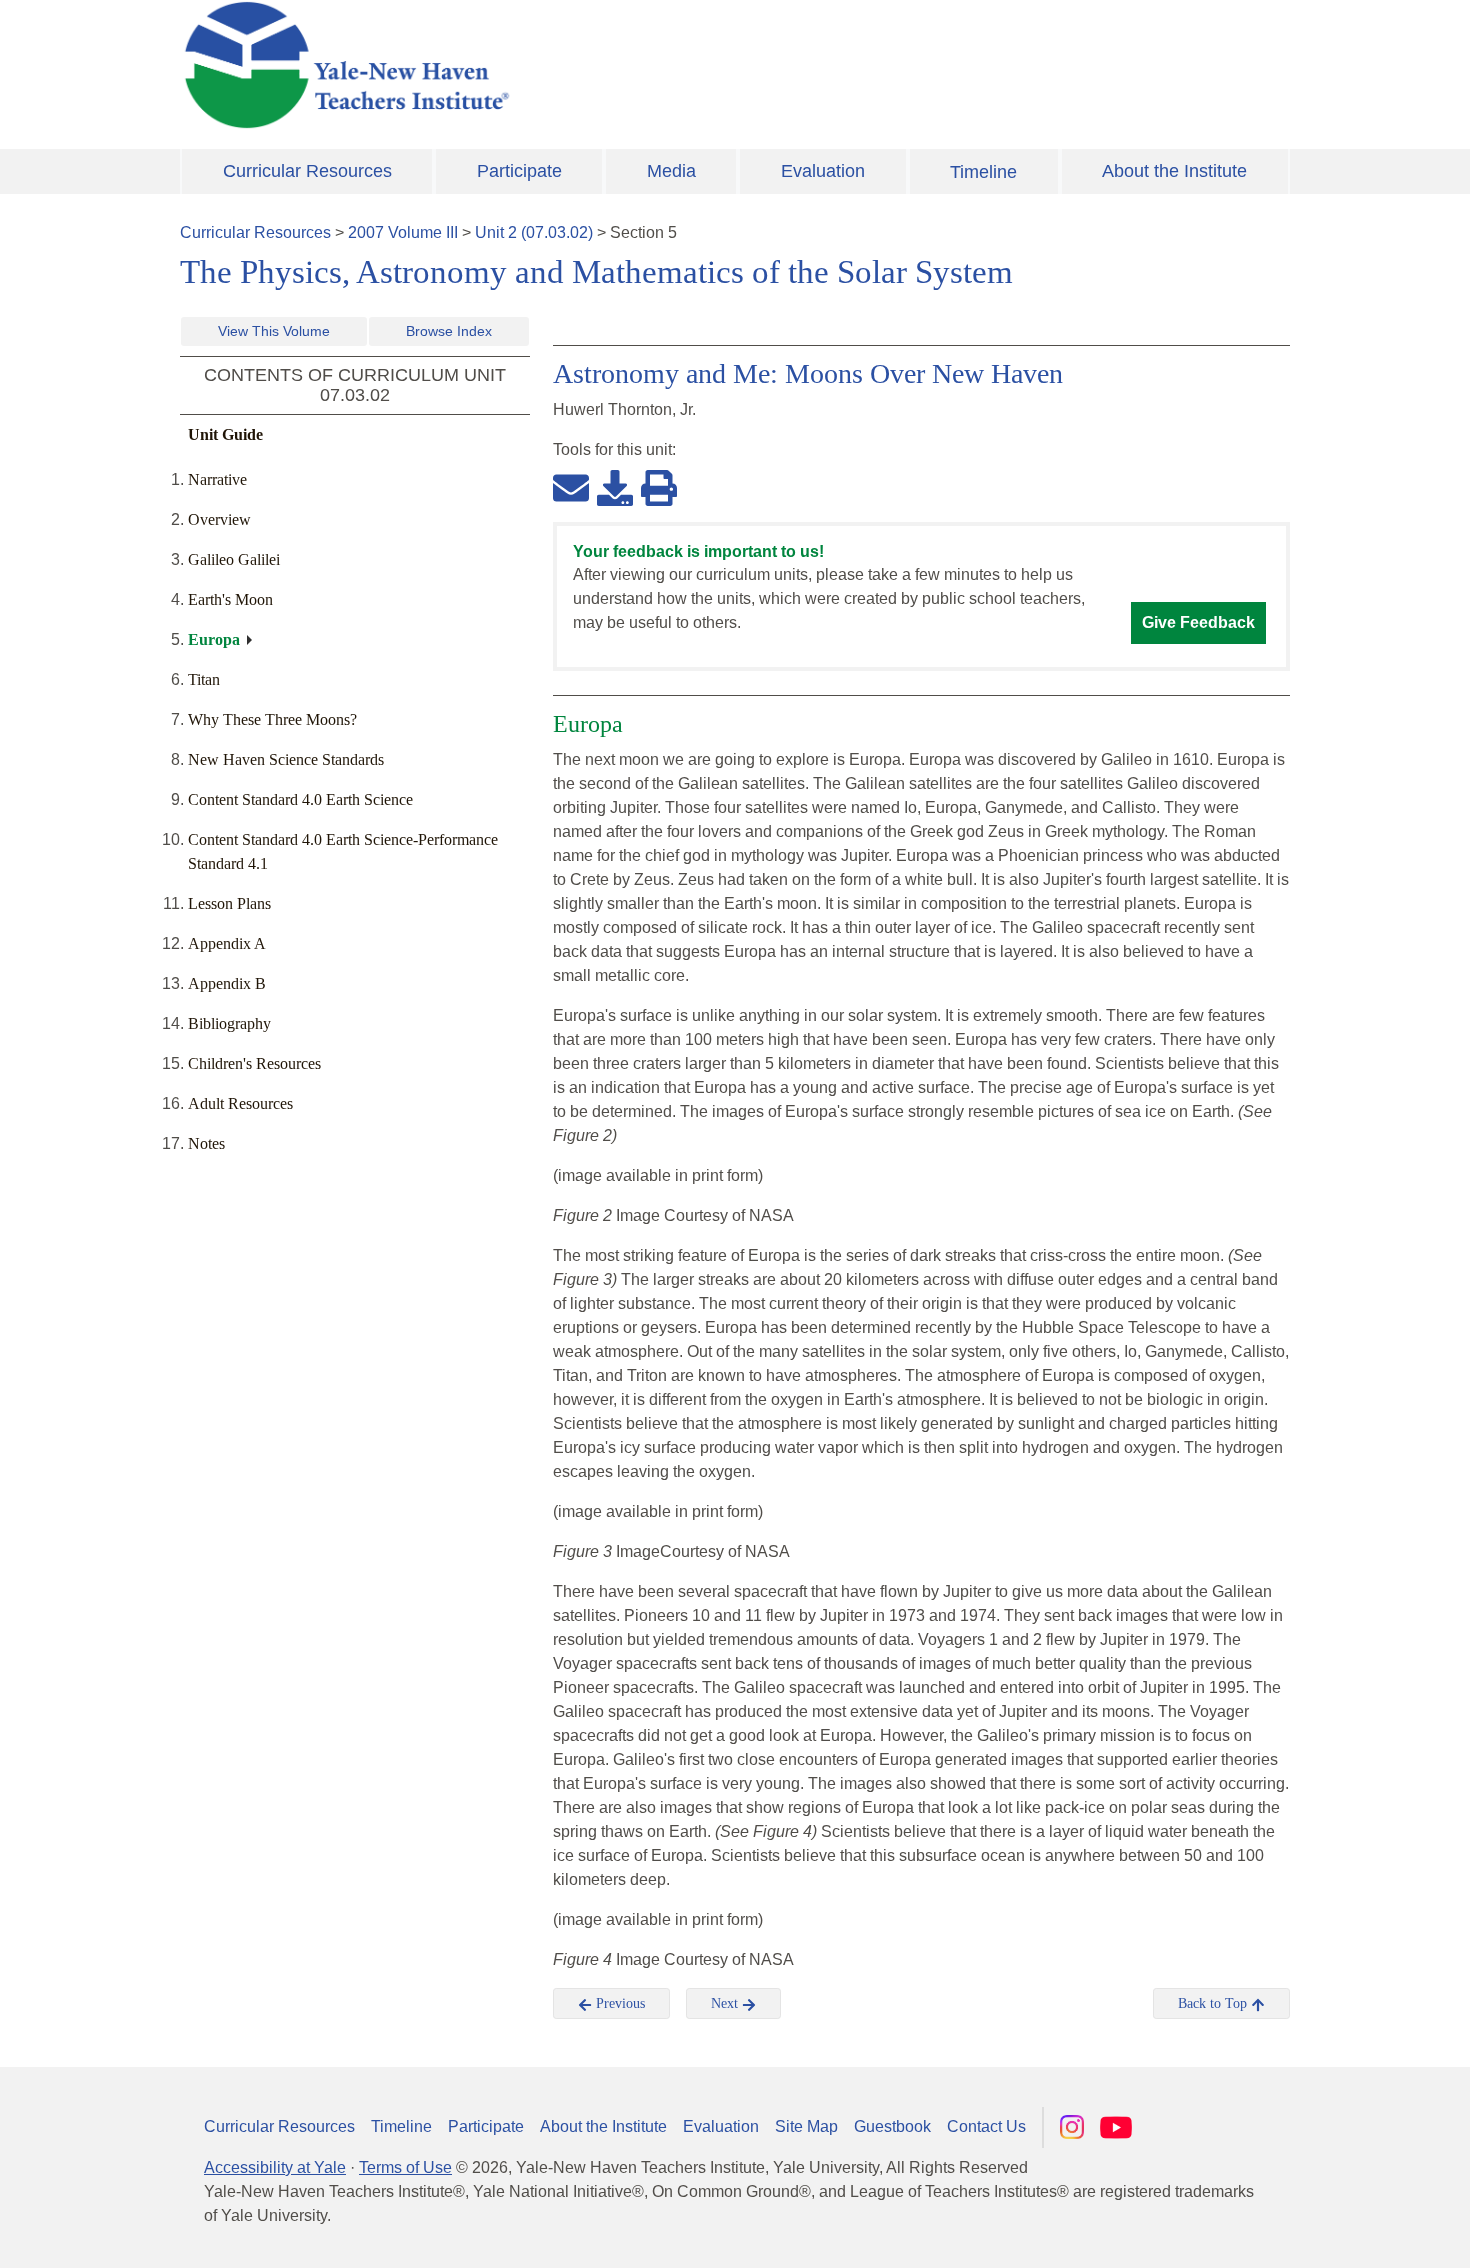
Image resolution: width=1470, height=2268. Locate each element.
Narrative (217, 479)
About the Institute (1174, 171)
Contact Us (986, 2126)
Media (671, 171)
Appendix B (227, 983)
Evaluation (823, 171)
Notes (206, 1143)
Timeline (983, 172)
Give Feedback (1198, 622)
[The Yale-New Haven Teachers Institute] (545, 65)
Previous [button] (618, 2003)
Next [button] (726, 2003)
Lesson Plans (229, 903)
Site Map (806, 2126)
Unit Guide (225, 434)
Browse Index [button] (449, 331)
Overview (219, 519)
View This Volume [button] (274, 331)
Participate (519, 171)
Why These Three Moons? (272, 719)
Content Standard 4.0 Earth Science (300, 799)
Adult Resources (240, 1103)
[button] (1355, 2233)
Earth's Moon (230, 599)
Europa (214, 639)
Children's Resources (254, 1063)
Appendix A (227, 943)
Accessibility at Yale (275, 2167)
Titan (204, 679)
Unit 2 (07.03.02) (534, 232)
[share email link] (571, 487)
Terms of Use (405, 2167)
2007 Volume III (403, 232)
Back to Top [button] (1214, 2003)
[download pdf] (615, 487)
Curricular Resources (307, 171)
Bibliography (229, 1023)
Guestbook (892, 2126)
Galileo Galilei (234, 559)
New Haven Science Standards (286, 759)
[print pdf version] (659, 487)
